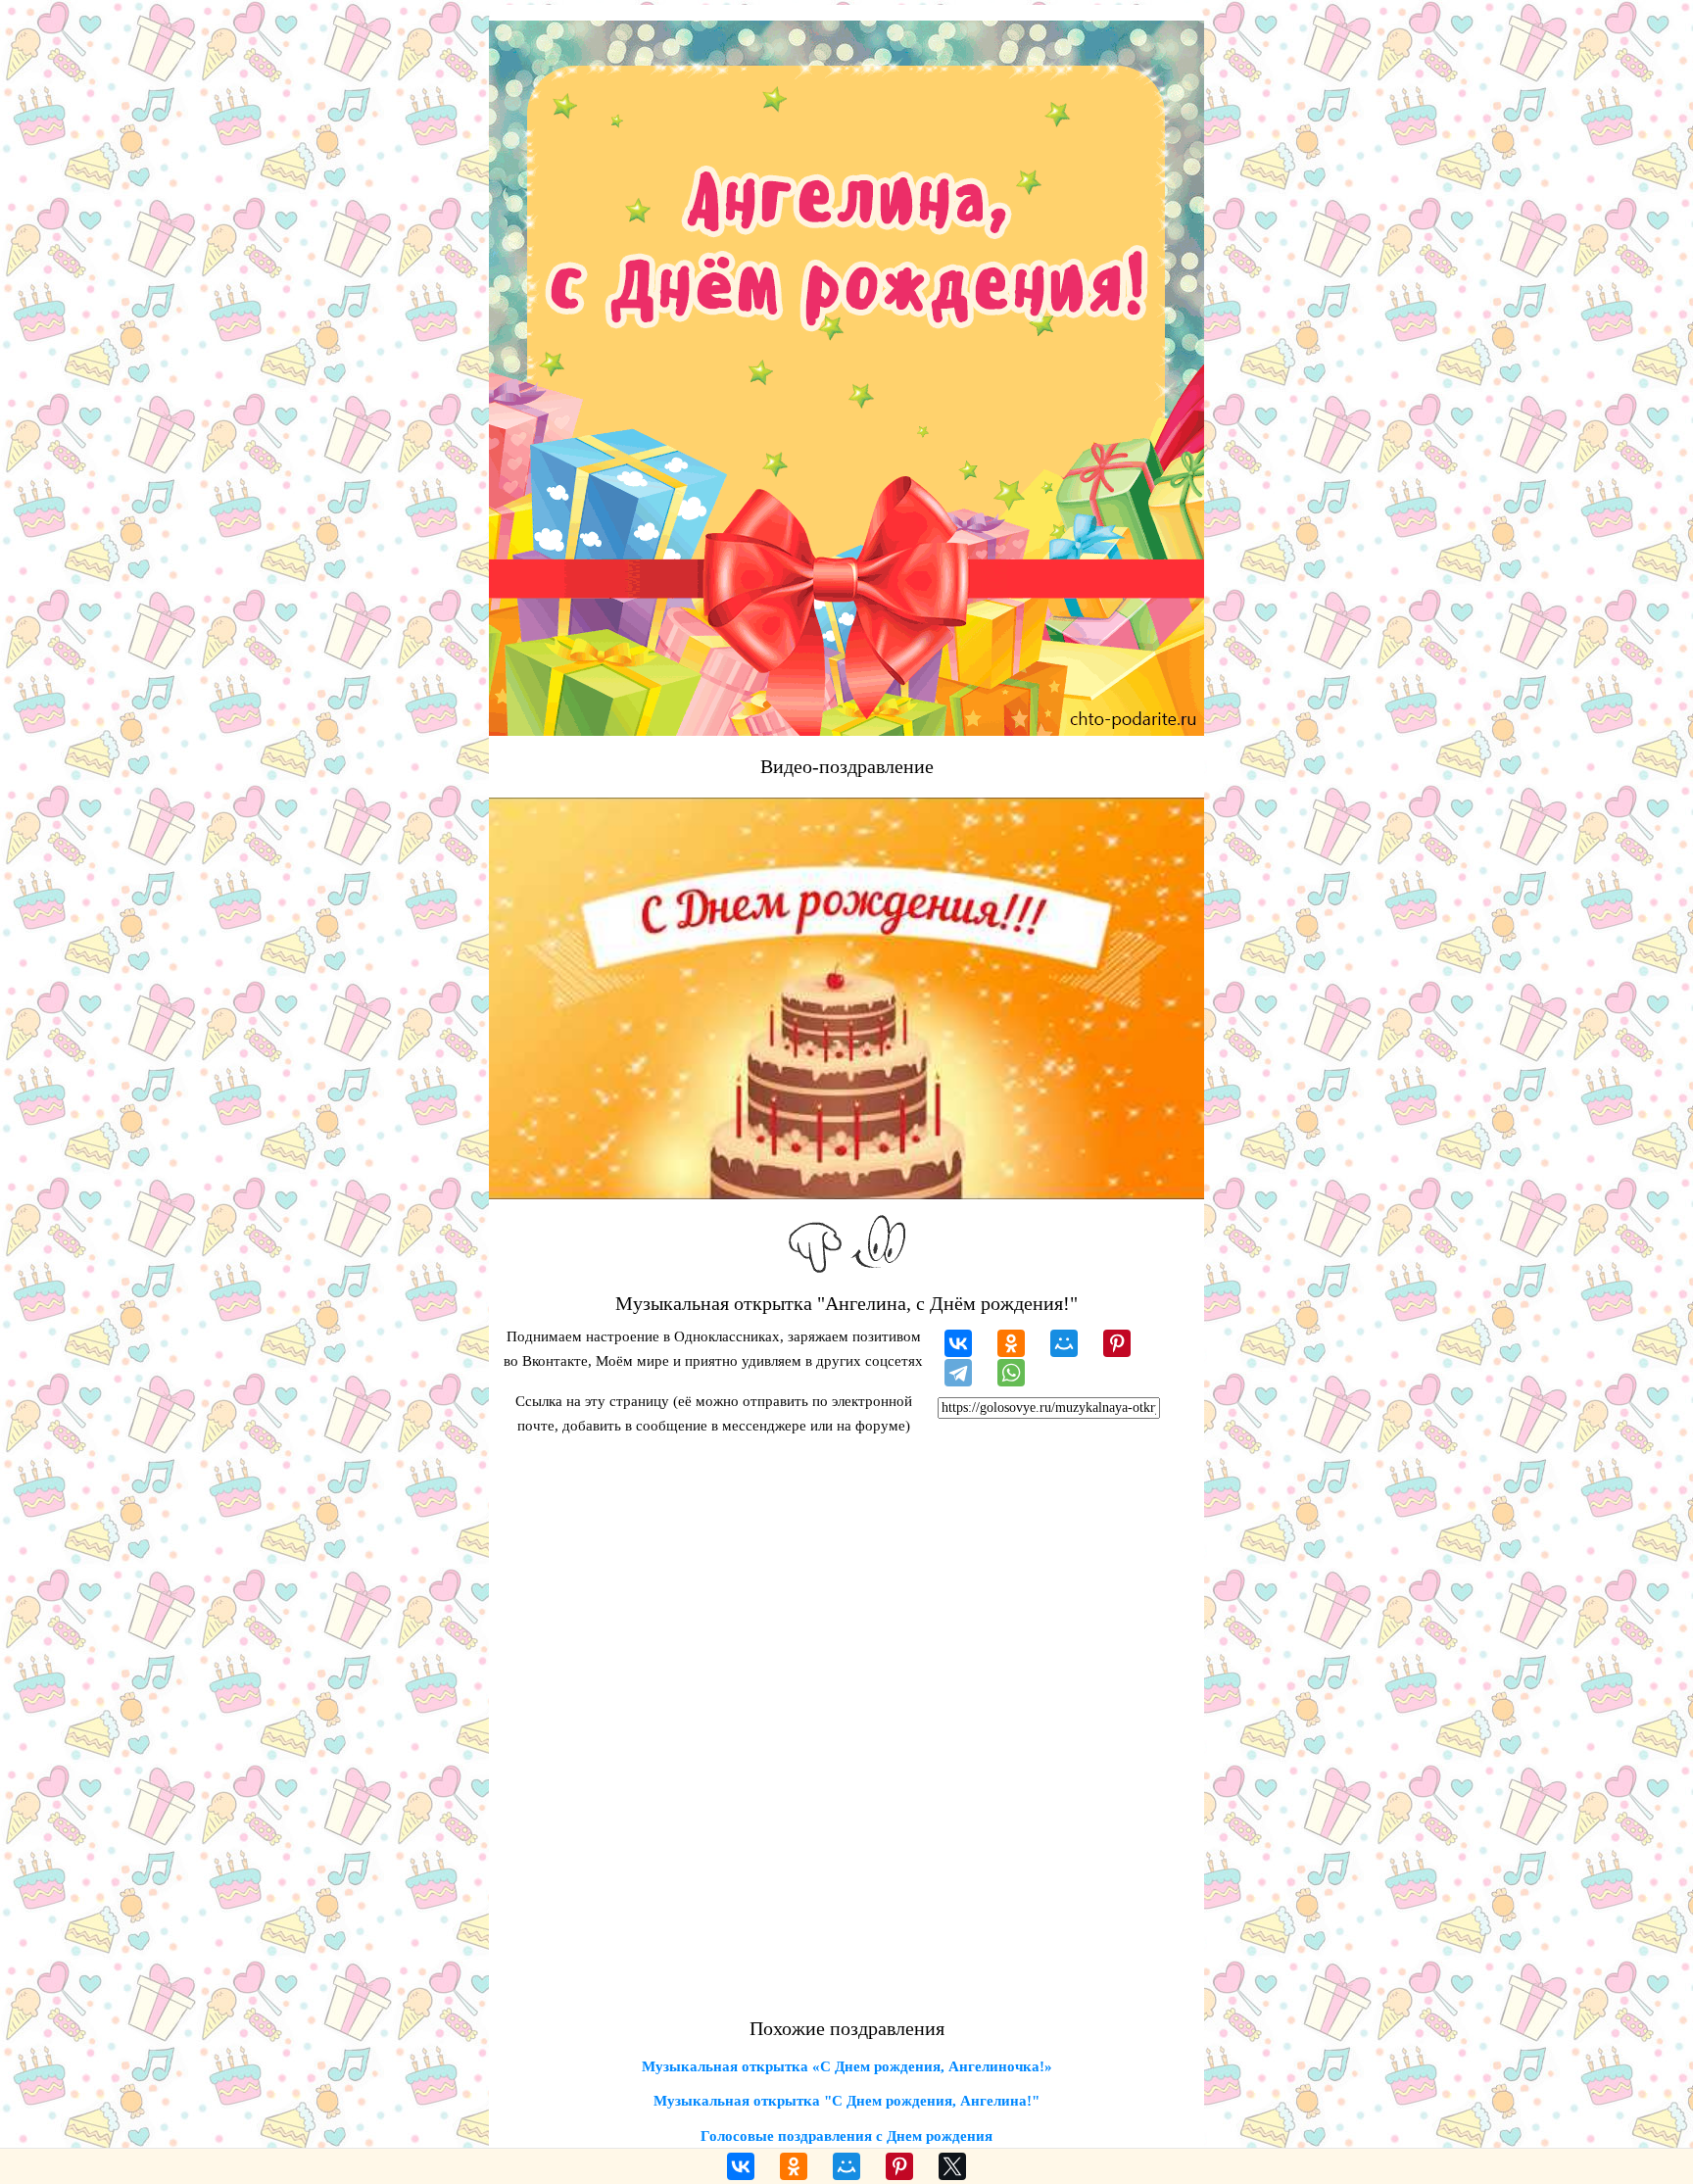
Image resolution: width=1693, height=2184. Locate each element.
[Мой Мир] (1064, 1343)
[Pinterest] (1117, 1343)
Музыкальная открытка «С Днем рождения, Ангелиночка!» (847, 2066)
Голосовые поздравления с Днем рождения (846, 2136)
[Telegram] (958, 1373)
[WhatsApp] (1011, 1373)
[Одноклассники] (1011, 1343)
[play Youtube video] (846, 998)
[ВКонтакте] (958, 1343)
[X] (952, 2166)
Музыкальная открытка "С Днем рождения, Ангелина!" (846, 2101)
